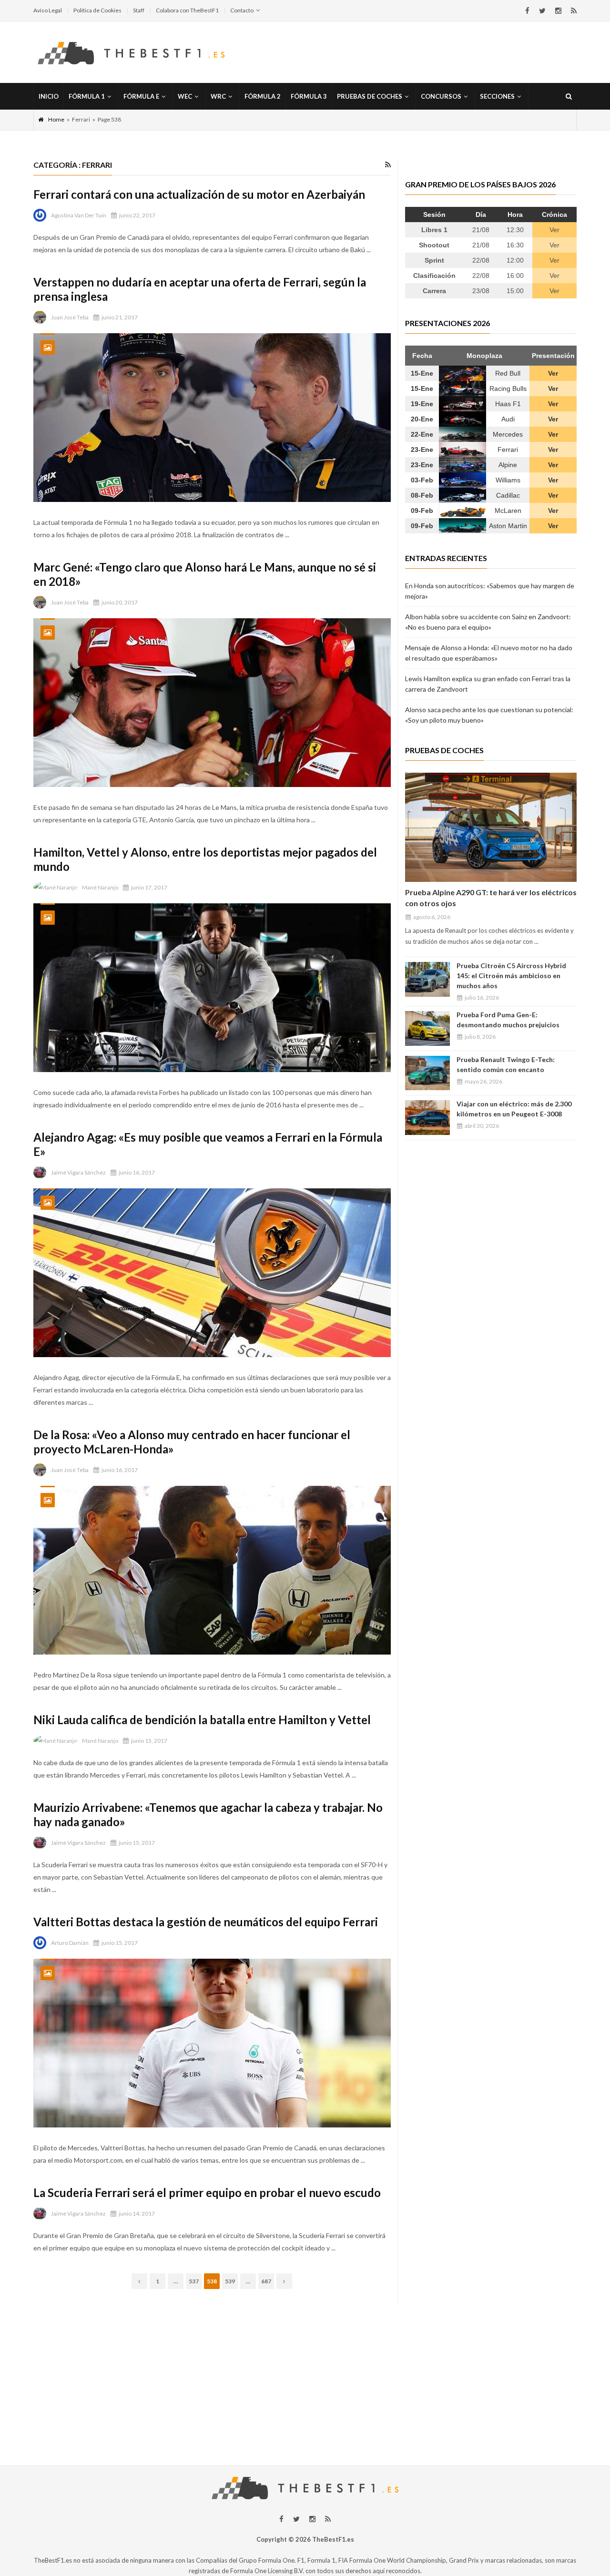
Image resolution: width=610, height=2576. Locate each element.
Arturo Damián (70, 1943)
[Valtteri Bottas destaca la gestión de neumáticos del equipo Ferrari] (212, 2043)
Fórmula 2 (263, 96)
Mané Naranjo (100, 887)
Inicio (49, 96)
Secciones (497, 96)
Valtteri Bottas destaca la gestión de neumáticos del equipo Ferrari (206, 1922)
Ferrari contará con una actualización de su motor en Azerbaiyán (199, 194)
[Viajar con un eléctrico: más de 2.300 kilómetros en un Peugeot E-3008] (427, 1118)
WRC (218, 96)
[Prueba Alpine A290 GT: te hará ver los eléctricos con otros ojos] (491, 827)
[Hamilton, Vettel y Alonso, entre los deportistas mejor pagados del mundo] (212, 988)
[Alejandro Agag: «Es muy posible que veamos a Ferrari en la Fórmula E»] (212, 1273)
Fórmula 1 (87, 96)
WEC (185, 96)
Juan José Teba (70, 317)
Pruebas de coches (370, 96)
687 (266, 2281)
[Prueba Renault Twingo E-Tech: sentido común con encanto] (427, 1073)
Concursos (441, 96)
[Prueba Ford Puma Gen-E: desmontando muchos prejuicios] (427, 1028)
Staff (139, 10)
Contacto (242, 10)
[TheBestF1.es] (131, 52)
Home (56, 119)
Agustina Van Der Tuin (79, 215)
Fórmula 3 (309, 96)
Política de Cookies (97, 10)
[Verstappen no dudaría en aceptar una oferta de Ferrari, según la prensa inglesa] (212, 418)
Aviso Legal (48, 10)
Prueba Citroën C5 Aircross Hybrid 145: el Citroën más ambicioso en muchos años (511, 976)
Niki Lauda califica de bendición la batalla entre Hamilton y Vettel (202, 1720)
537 (194, 2281)
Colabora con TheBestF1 (187, 10)
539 (230, 2281)
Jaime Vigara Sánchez (78, 1172)
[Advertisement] (305, 2370)
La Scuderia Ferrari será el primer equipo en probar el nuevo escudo (207, 2193)
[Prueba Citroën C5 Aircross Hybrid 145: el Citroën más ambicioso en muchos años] (427, 979)
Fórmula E (141, 96)
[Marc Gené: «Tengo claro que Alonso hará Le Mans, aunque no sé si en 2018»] (212, 703)
